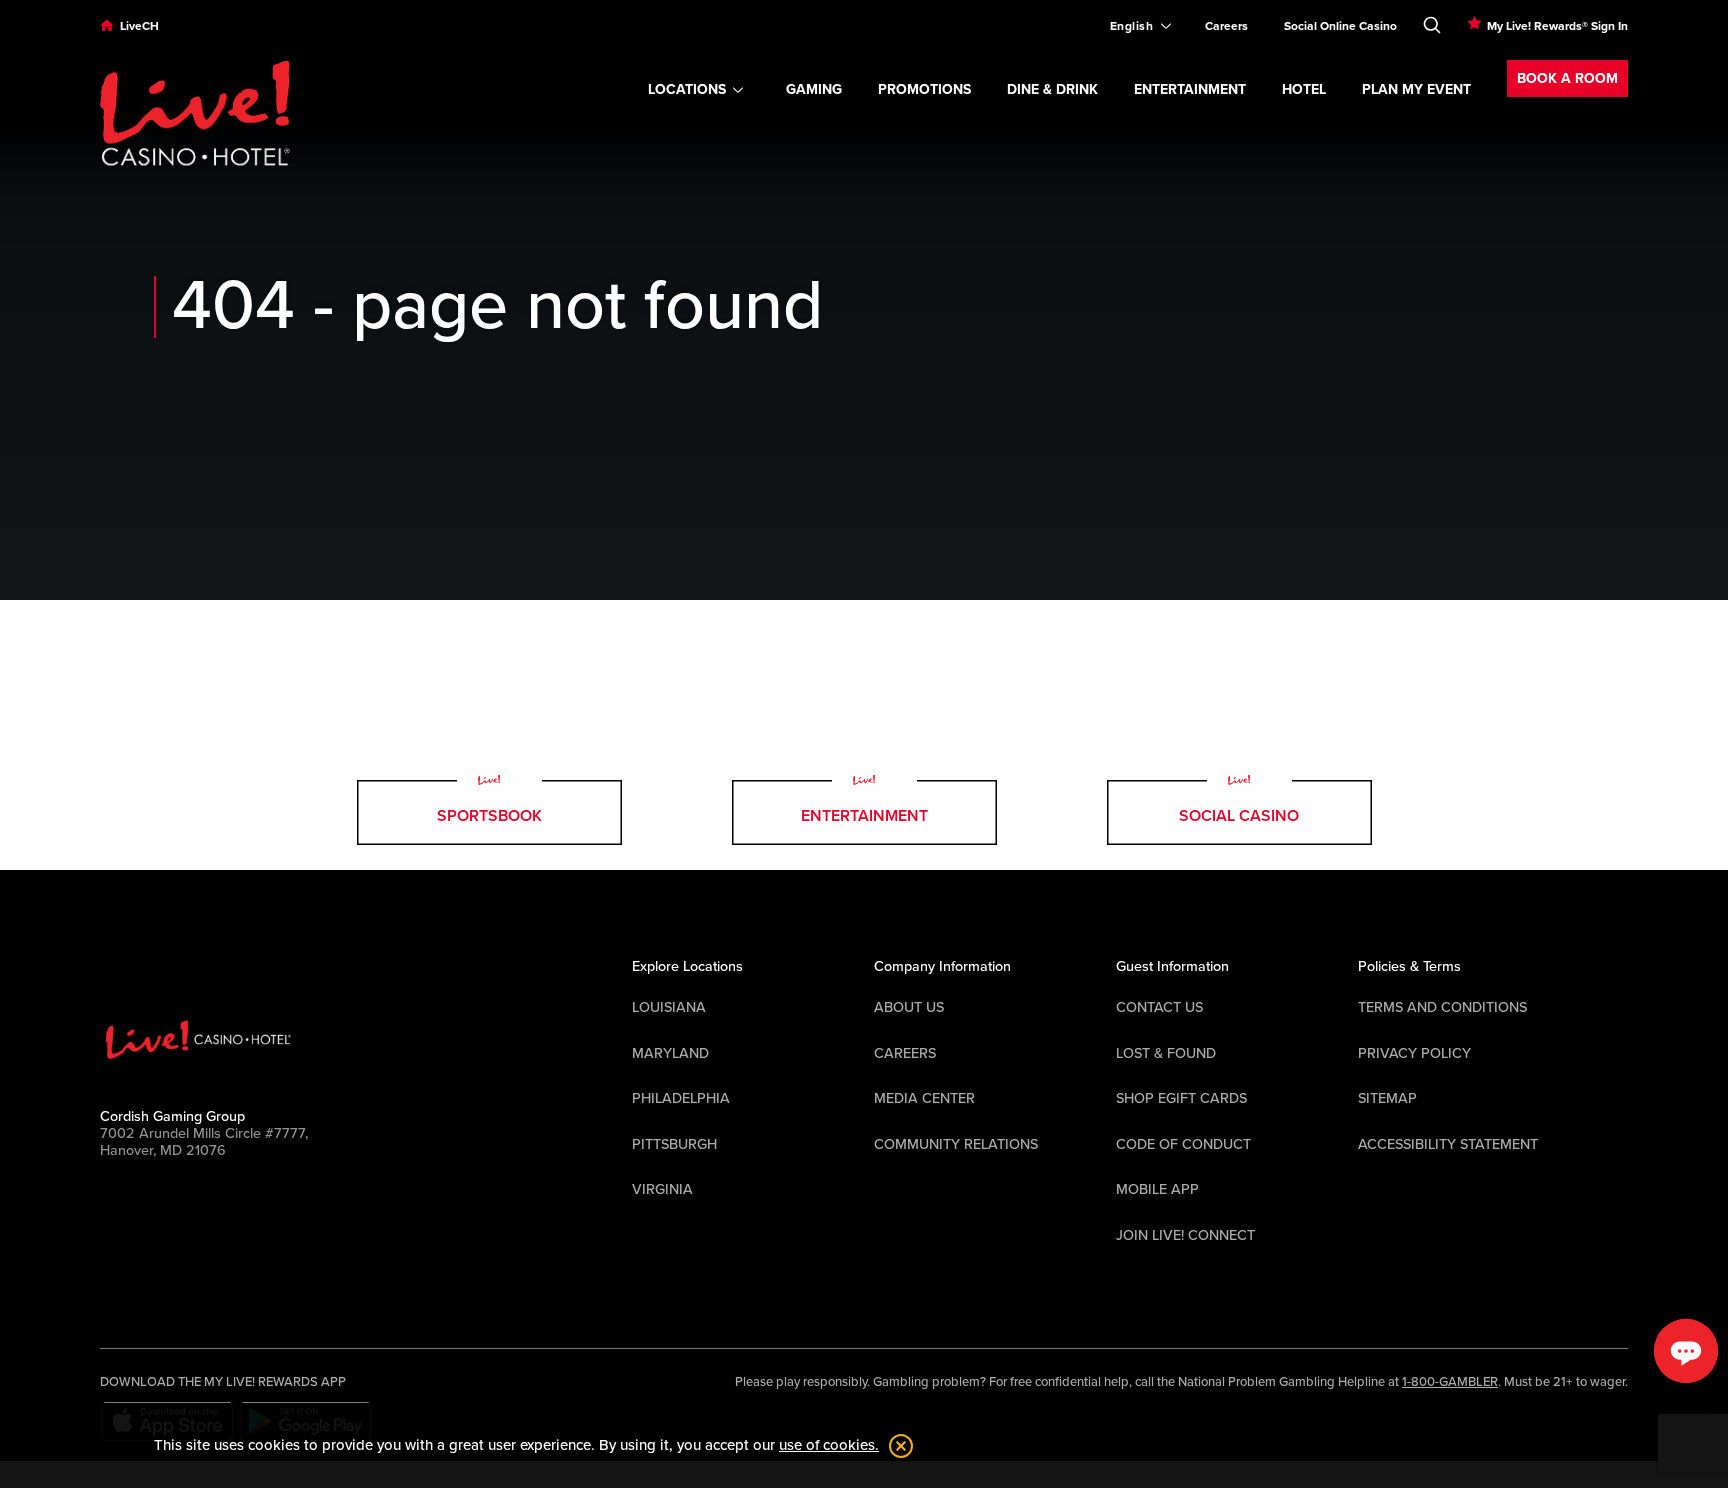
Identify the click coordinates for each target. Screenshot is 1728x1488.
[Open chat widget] (1686, 1351)
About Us (909, 1007)
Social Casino (1239, 816)
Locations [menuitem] (687, 89)
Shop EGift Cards (1181, 1098)
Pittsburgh (674, 1144)
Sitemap (1387, 1098)
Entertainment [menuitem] (1190, 89)
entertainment (864, 816)
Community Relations (956, 1144)
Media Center (924, 1098)
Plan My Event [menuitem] (1416, 89)
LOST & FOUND (1166, 1053)
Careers (905, 1053)
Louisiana (669, 1007)
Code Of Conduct (1183, 1144)
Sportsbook (489, 816)
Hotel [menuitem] (1304, 89)
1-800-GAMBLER (1450, 1382)
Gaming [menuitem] (814, 89)
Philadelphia (681, 1098)
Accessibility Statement (1448, 1144)
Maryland (670, 1053)
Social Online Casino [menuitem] (1340, 26)
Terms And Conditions (1442, 1007)
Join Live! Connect (1185, 1235)
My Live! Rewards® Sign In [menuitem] (1557, 26)
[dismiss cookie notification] (896, 1446)
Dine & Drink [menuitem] (1052, 89)
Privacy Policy (1414, 1053)
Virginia (662, 1189)
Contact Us (1159, 1007)
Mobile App (1157, 1189)
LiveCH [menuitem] (139, 26)
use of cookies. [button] (829, 1445)
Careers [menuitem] (1226, 26)
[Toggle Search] (1432, 21)
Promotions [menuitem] (924, 89)
